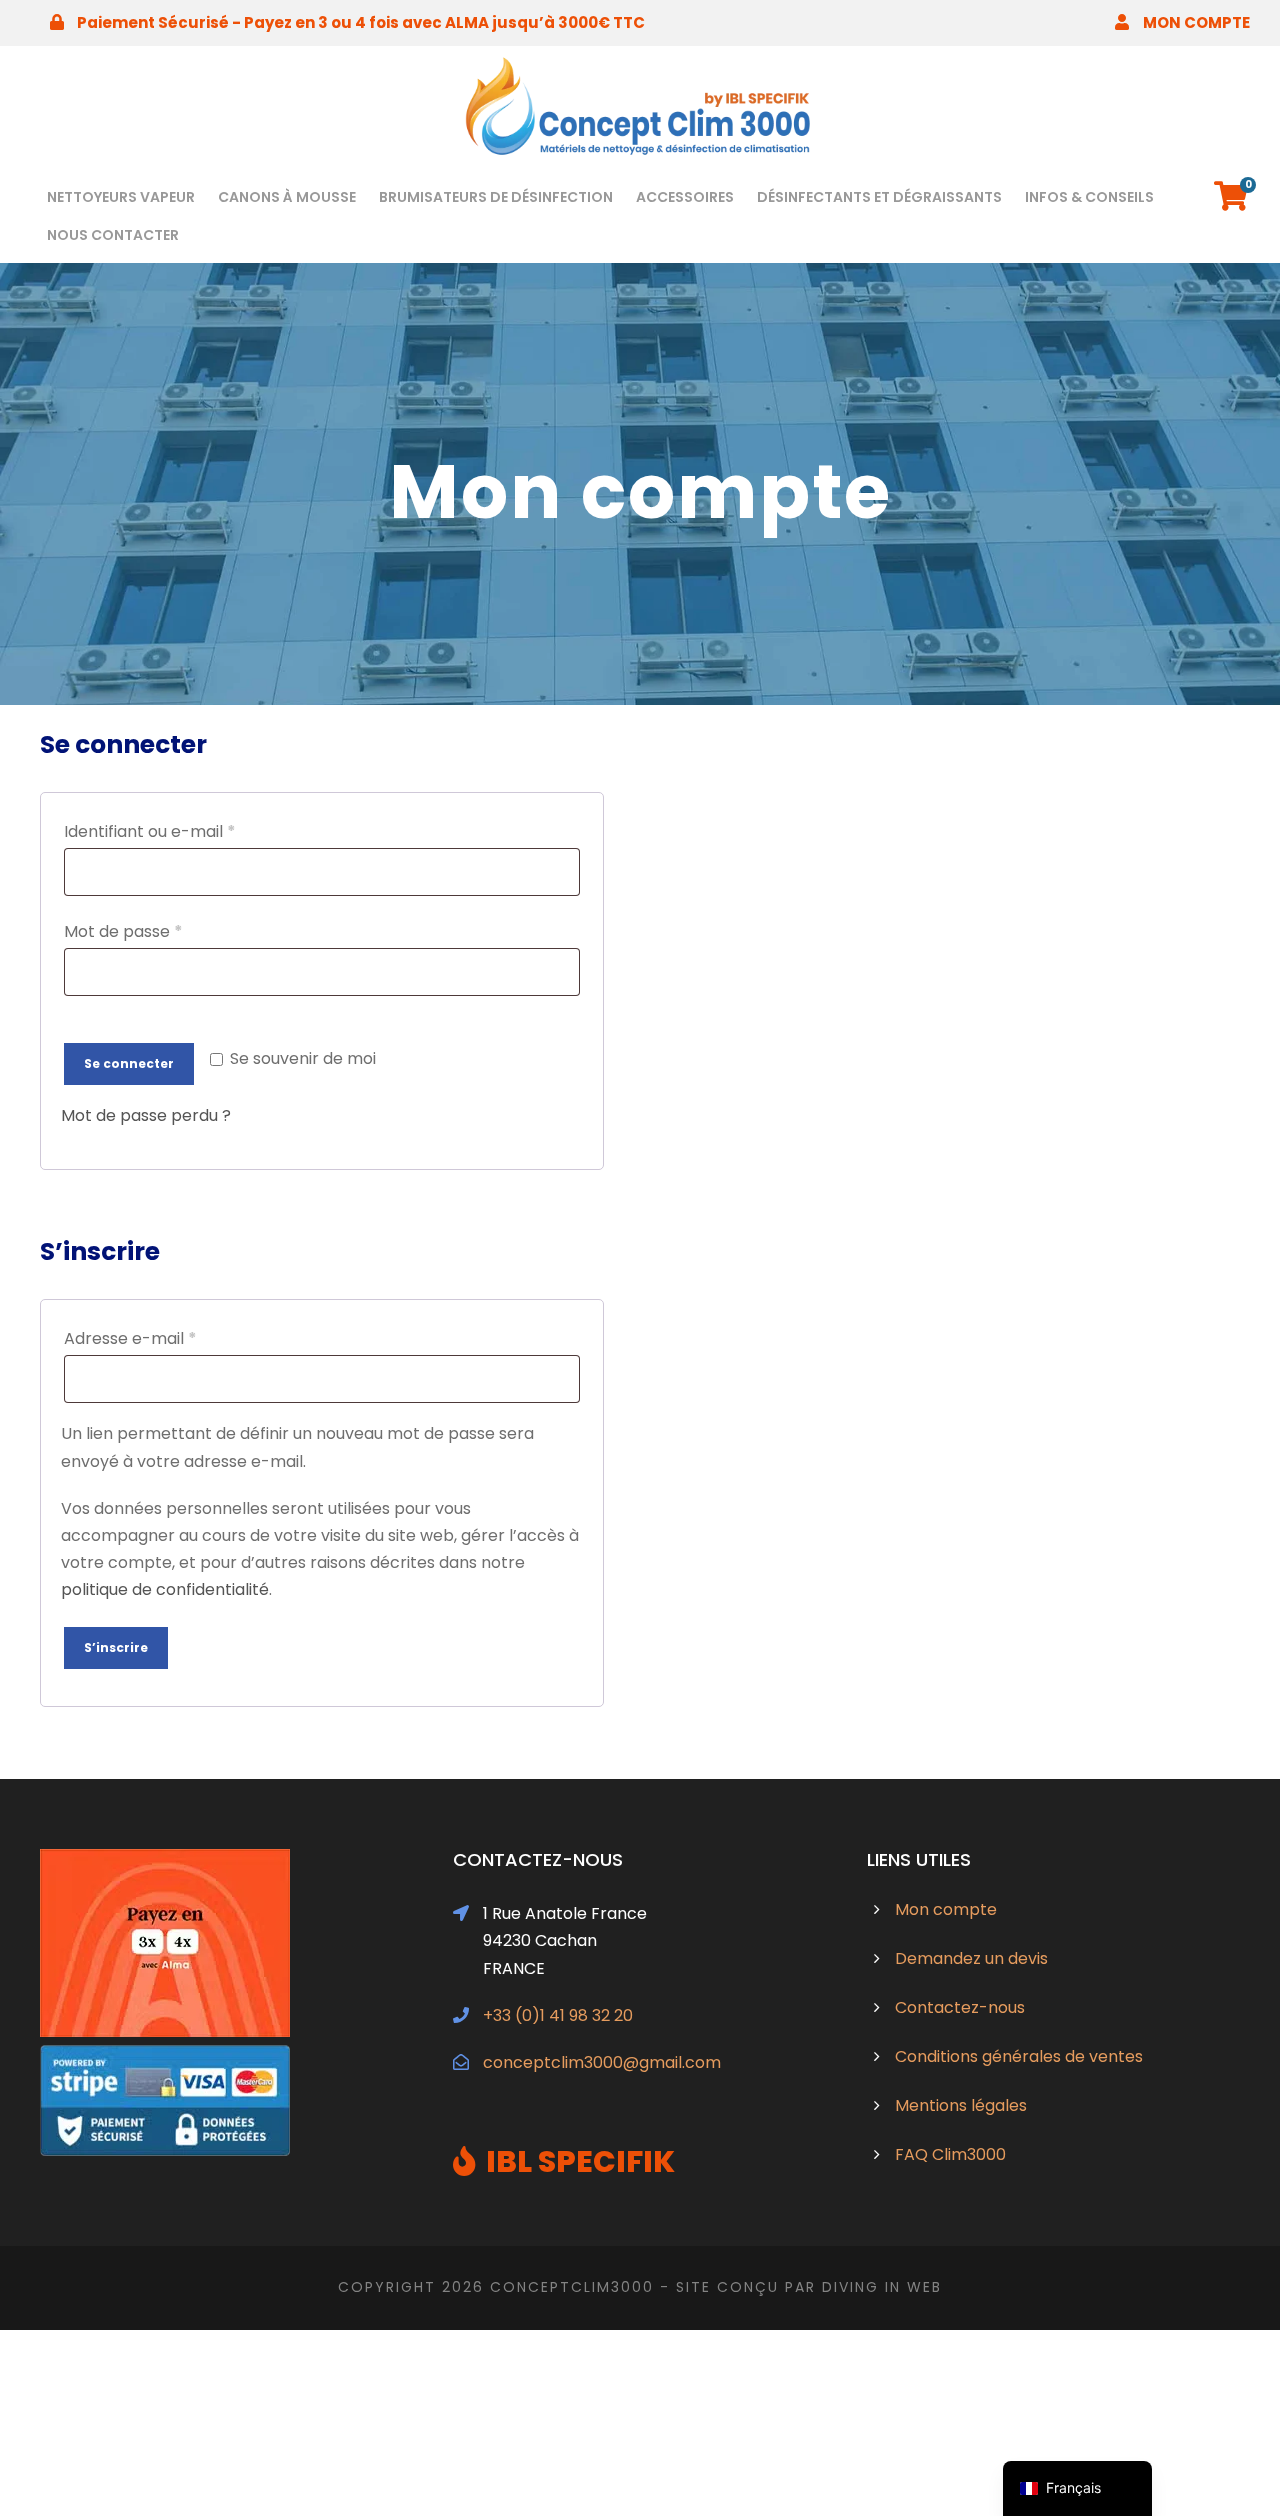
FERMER (866, 1196)
